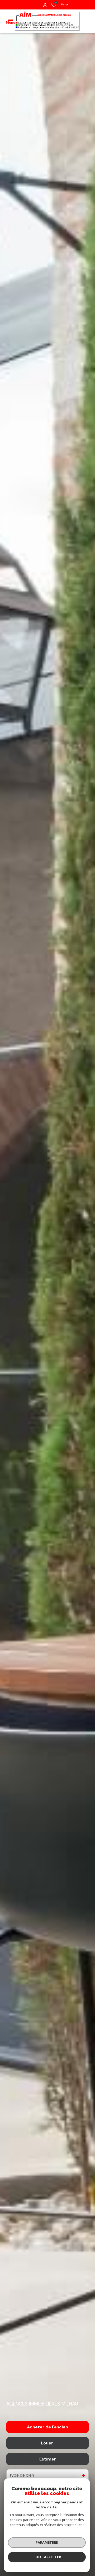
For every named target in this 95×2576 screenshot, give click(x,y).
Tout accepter (47, 2557)
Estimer (48, 2459)
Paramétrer (47, 2542)
